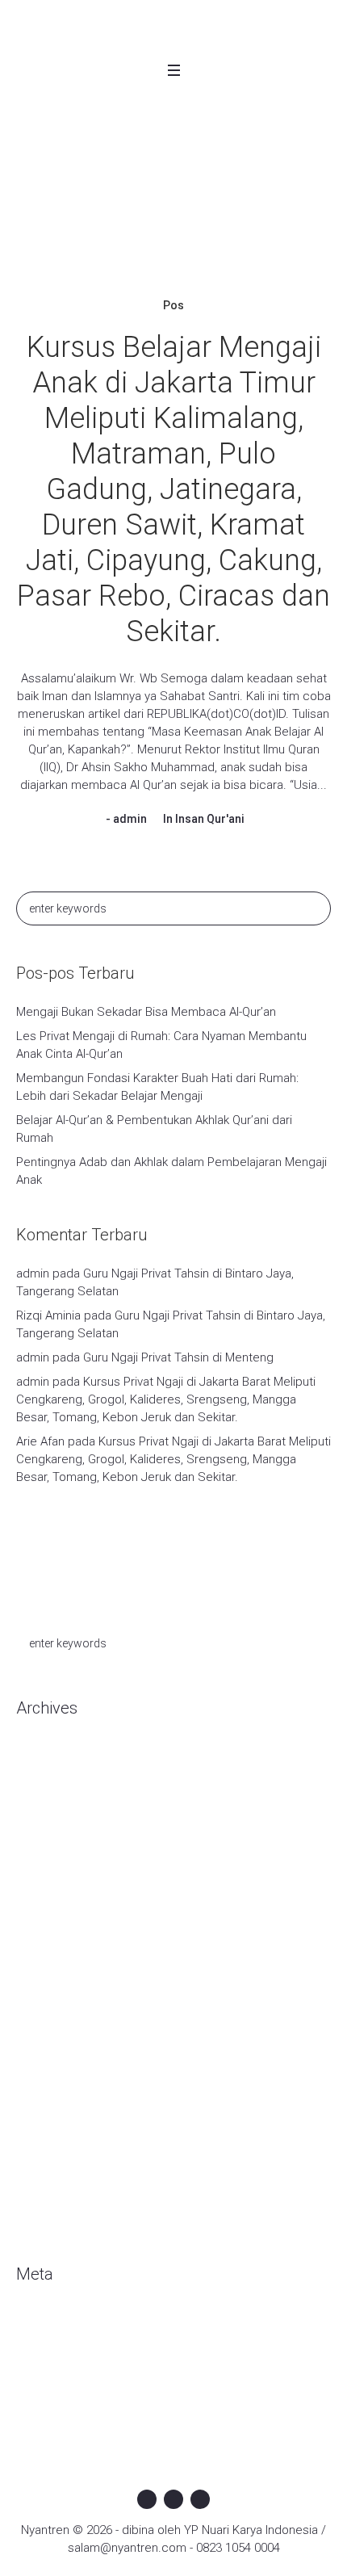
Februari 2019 (53, 2074)
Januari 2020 (50, 1904)
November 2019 (59, 1953)
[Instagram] (173, 2499)
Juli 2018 (40, 2171)
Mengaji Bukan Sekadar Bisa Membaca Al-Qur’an (146, 1012)
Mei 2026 (40, 1807)
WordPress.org (57, 2398)
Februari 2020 (53, 1880)
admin (130, 819)
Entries (48, 2349)
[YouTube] (200, 2499)
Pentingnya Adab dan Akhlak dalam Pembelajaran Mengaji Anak (171, 1171)
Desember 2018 (60, 2122)
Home (57, 240)
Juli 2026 (40, 1783)
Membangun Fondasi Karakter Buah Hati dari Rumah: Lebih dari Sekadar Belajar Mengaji (157, 1087)
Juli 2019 (40, 2049)
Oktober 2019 (52, 1977)
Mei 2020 (40, 1831)
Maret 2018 (46, 2219)
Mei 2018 (40, 2195)
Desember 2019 (60, 1928)
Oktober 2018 (52, 2146)
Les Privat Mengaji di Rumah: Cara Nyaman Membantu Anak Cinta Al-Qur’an (161, 1045)
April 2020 (42, 1856)
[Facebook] (147, 2499)
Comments (60, 2373)
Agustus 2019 (53, 2025)
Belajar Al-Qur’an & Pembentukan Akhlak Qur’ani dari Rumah (154, 1129)
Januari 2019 (50, 2098)
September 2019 (62, 2001)
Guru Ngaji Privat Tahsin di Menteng (178, 1357)
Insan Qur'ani (210, 819)
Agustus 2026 (53, 1759)
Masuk (33, 2325)
